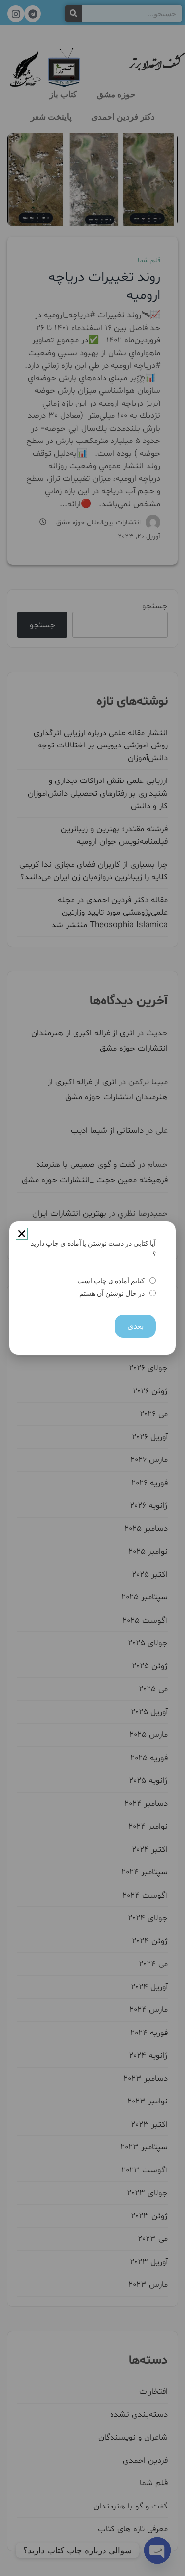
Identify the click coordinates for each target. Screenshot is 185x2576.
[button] (22, 1234)
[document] (92, 1288)
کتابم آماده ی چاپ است (111, 1281)
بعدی (135, 1326)
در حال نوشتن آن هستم (112, 1294)
